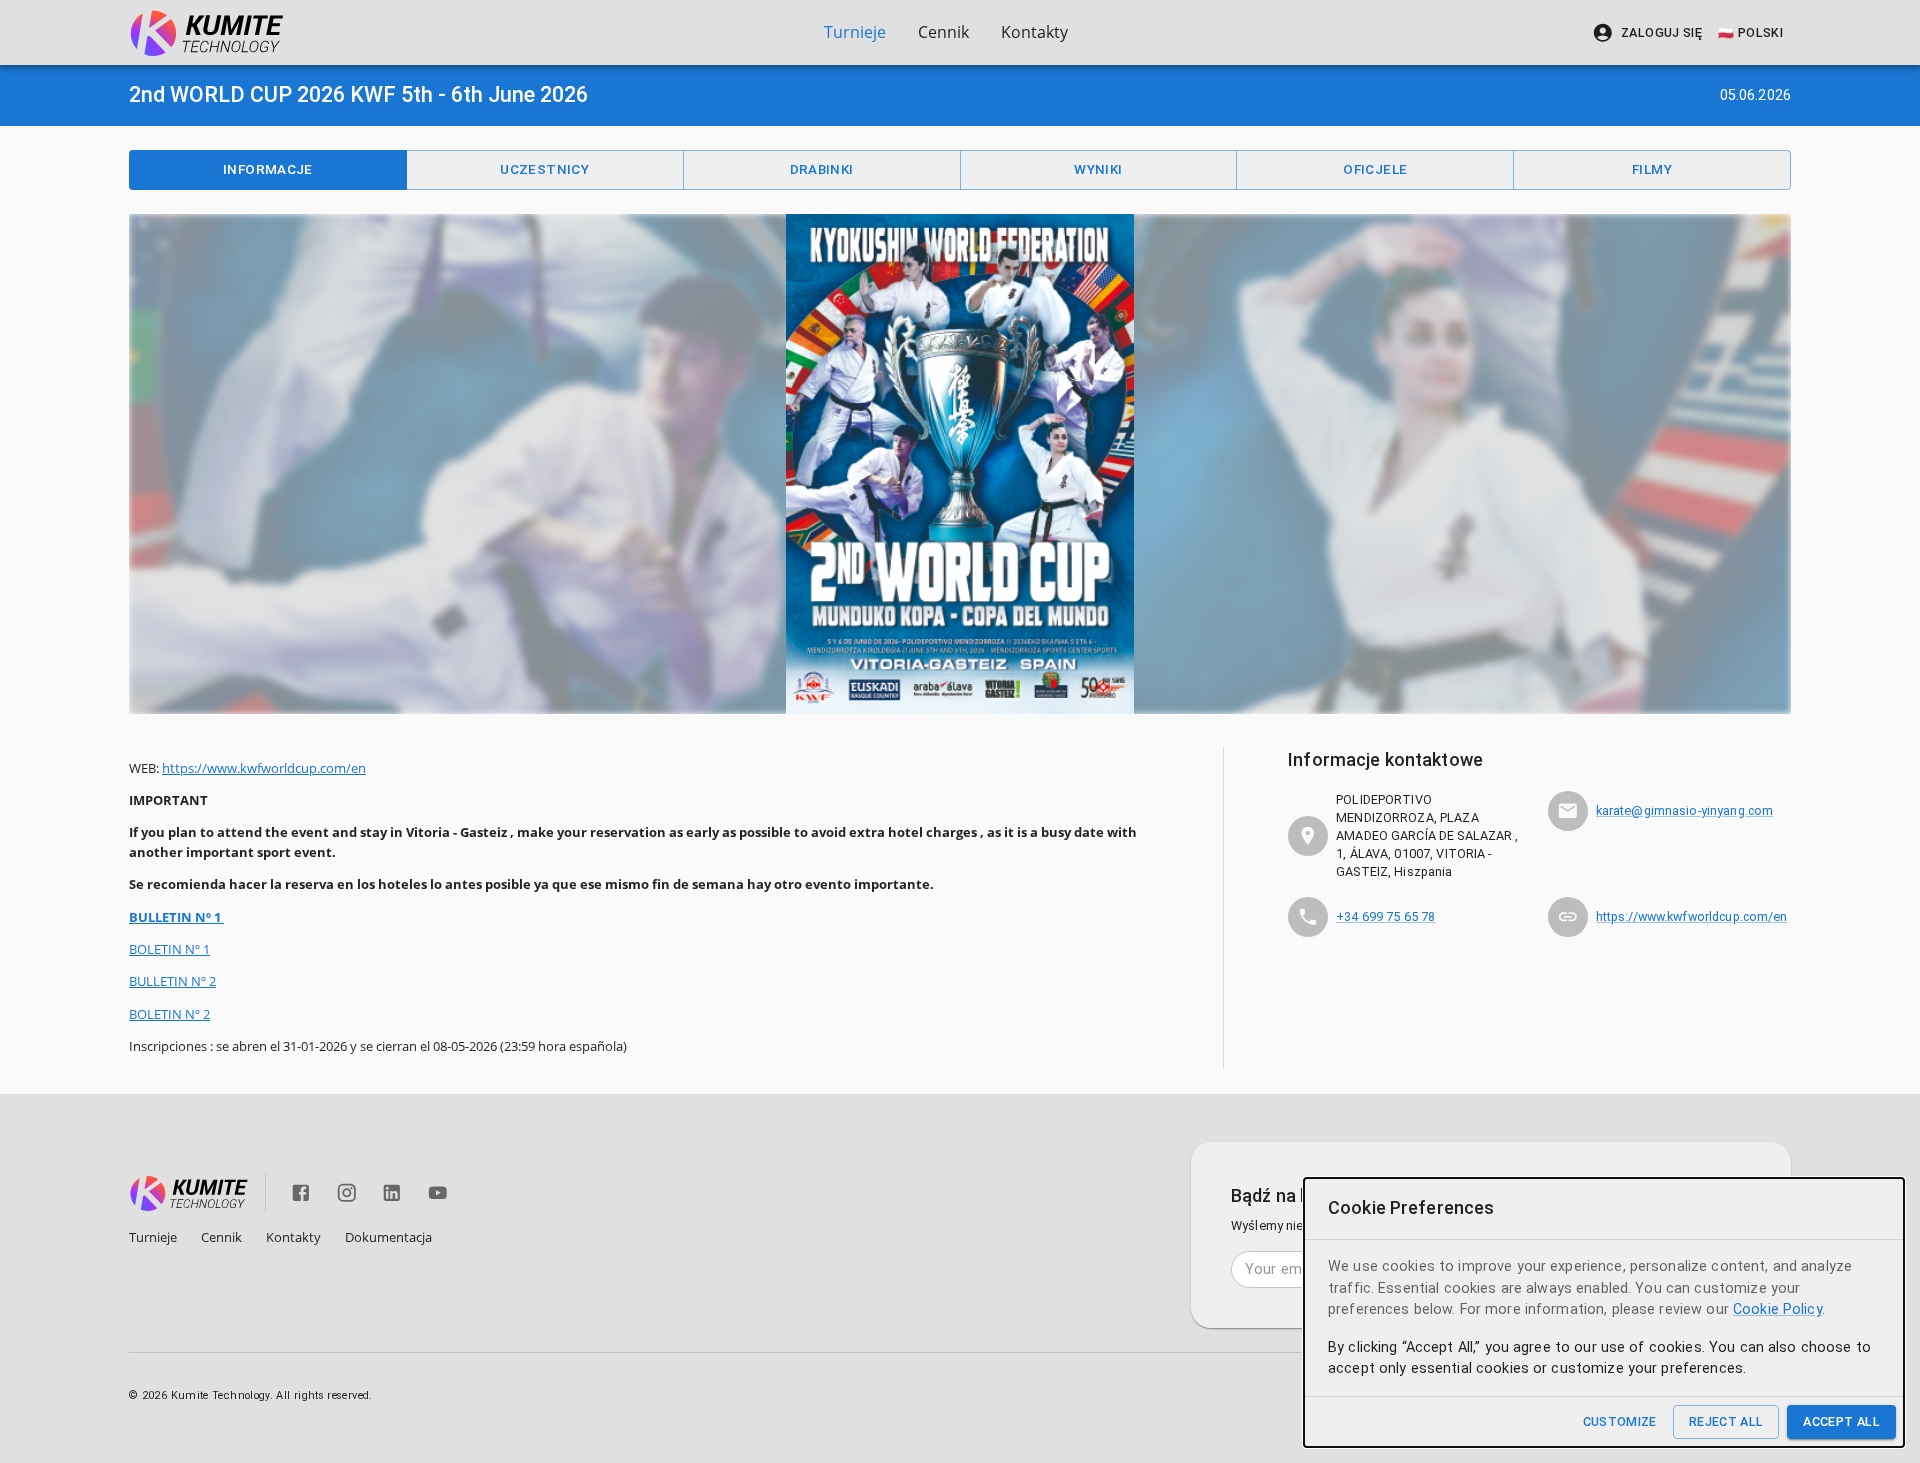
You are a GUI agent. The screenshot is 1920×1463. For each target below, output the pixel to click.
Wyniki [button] (1098, 169)
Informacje (268, 169)
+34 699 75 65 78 (1385, 916)
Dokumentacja (388, 1237)
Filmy (1652, 169)
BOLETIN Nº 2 (169, 1014)
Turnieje (855, 32)
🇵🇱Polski (1750, 32)
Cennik (943, 32)
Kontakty (1034, 32)
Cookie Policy (1777, 1309)
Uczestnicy (544, 169)
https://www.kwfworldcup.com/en (264, 768)
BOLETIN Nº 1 (169, 949)
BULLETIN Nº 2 (172, 981)
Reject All (1726, 1421)
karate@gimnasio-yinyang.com (1685, 810)
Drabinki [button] (822, 169)
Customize (1620, 1421)
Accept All (1841, 1421)
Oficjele (1375, 169)
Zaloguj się (1661, 32)
